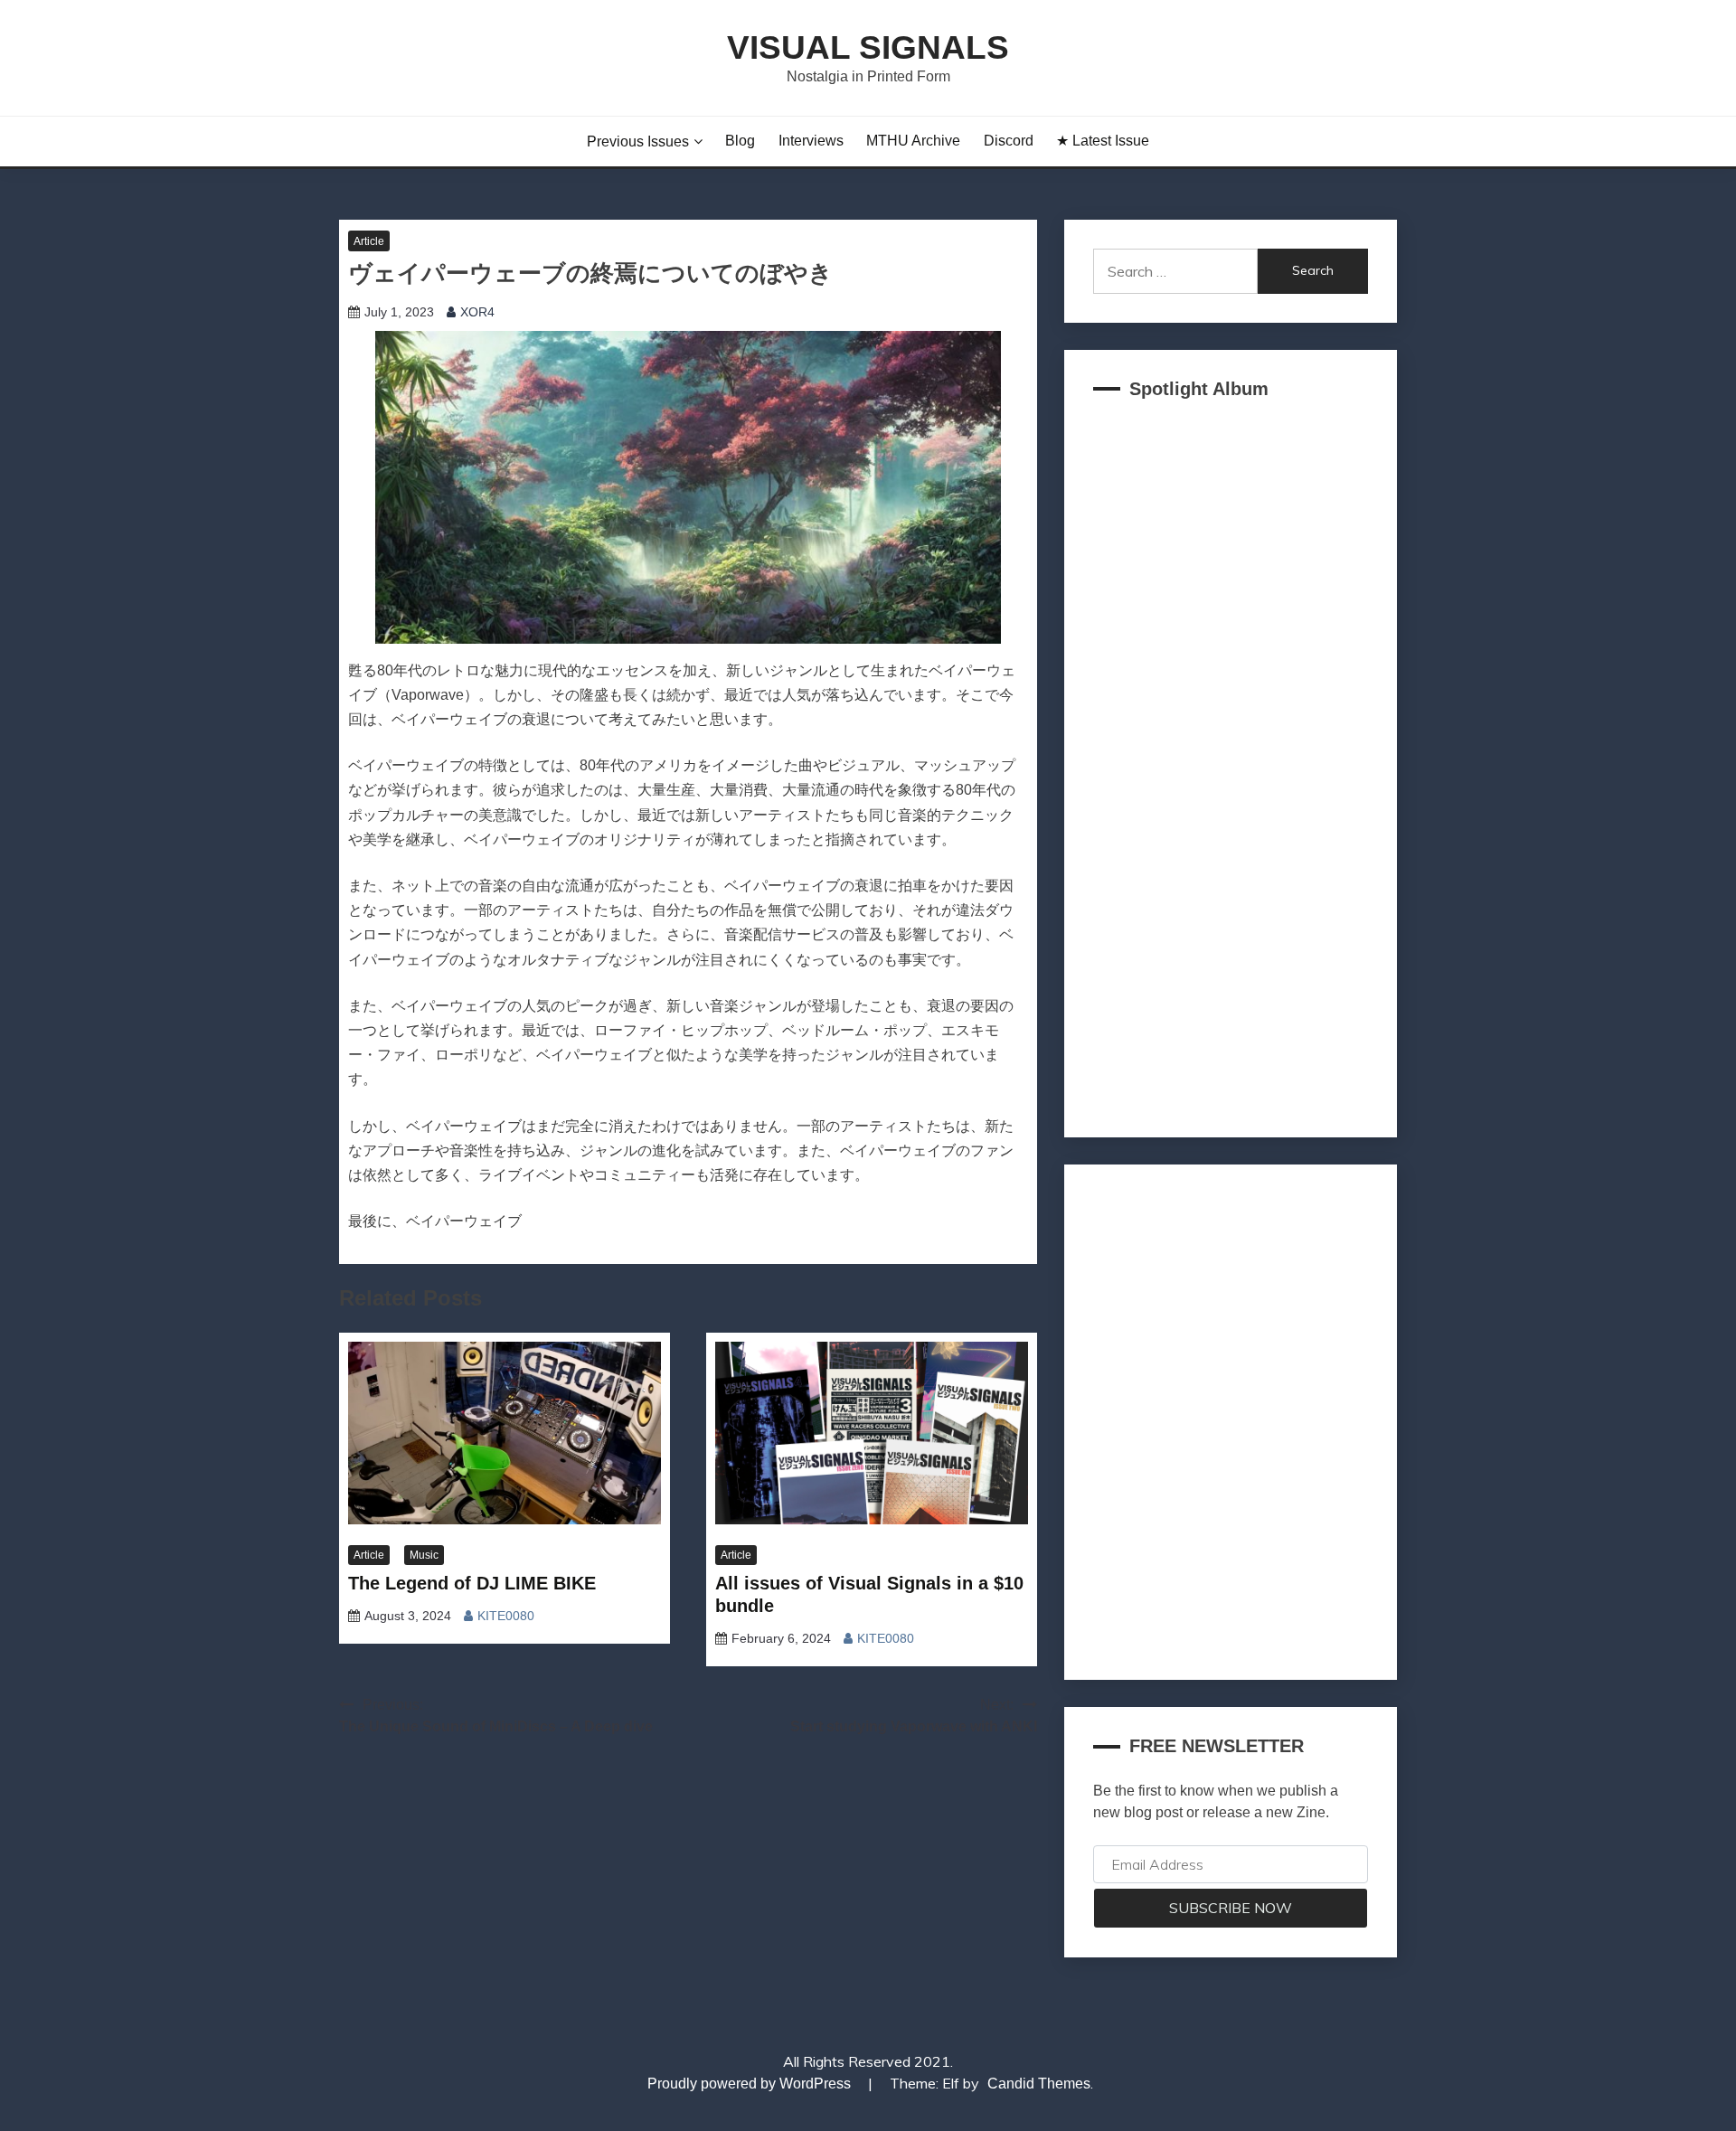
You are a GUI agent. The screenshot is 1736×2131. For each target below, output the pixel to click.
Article (369, 241)
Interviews (811, 141)
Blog (740, 141)
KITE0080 (506, 1616)
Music (424, 1555)
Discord (1009, 141)
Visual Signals (868, 47)
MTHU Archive (913, 141)
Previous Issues (638, 141)
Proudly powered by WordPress (751, 2084)
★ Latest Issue (1103, 141)
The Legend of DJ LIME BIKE (472, 1583)
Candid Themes (1039, 2084)
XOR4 (477, 312)
